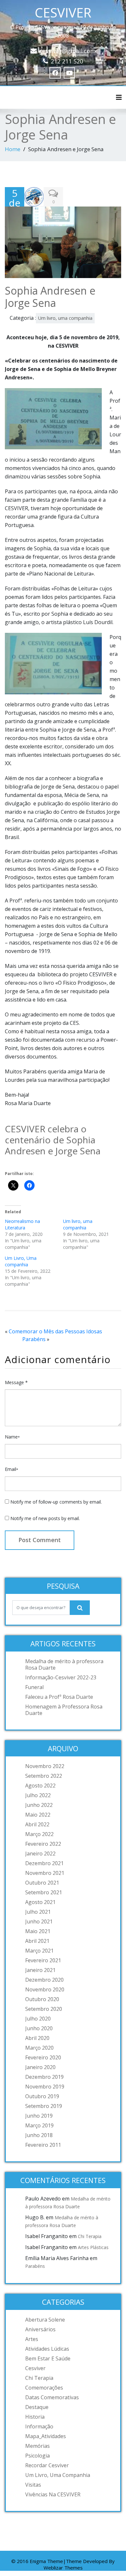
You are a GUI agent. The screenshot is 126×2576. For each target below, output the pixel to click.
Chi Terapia (90, 2236)
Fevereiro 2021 (43, 1960)
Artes (32, 2339)
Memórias (37, 2446)
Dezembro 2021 (44, 1863)
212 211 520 (67, 61)
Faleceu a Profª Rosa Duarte (59, 1697)
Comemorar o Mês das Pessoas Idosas (55, 1331)
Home (13, 149)
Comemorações (44, 2388)
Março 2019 (39, 2125)
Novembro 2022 (45, 1766)
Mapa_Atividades (46, 2436)
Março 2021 (39, 1951)
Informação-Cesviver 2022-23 (61, 1677)
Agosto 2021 (40, 1902)
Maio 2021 (38, 1931)
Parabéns (34, 1339)
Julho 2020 (38, 2019)
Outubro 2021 (42, 1883)
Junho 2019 (39, 2116)
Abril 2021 (37, 1941)
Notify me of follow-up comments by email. (56, 1502)
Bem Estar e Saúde (48, 2358)
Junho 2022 (39, 1805)
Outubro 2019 (42, 2096)
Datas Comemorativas (52, 2397)
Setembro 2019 (44, 2106)
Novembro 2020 (45, 1989)
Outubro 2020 (42, 1999)
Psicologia (37, 2456)
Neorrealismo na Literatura (22, 1224)
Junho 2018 (39, 2135)
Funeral (34, 1687)
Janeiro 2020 (40, 2067)
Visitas (33, 2485)
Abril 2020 (37, 2038)
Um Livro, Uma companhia (21, 1261)
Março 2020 (39, 2048)
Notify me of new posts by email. (45, 1518)
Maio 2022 (38, 1815)
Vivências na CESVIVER (53, 2494)
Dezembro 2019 (44, 2077)
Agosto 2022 (40, 1786)
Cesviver (35, 2368)
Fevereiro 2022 (43, 1844)
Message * (16, 1382)
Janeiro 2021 (40, 1970)
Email (11, 1469)
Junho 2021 (39, 1921)
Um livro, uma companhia (65, 318)
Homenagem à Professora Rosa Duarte (64, 1710)
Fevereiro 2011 (43, 2145)
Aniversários (40, 2329)
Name (12, 1437)
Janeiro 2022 (40, 1854)
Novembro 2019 (45, 2087)
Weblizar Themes (63, 2568)
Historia (35, 2417)
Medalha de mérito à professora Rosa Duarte (64, 1664)
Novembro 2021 (45, 1873)
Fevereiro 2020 (43, 2057)
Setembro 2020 (44, 2009)
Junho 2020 (39, 2028)
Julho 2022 (38, 1795)
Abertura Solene (45, 2320)
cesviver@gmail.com (68, 51)
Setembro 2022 (44, 1776)
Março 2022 (39, 1834)
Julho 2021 (38, 1912)
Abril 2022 (37, 1824)
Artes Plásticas (93, 2247)
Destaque (37, 2407)
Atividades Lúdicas (47, 2349)
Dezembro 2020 (44, 1980)
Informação (39, 2426)
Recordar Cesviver (47, 2465)
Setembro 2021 (44, 1892)
